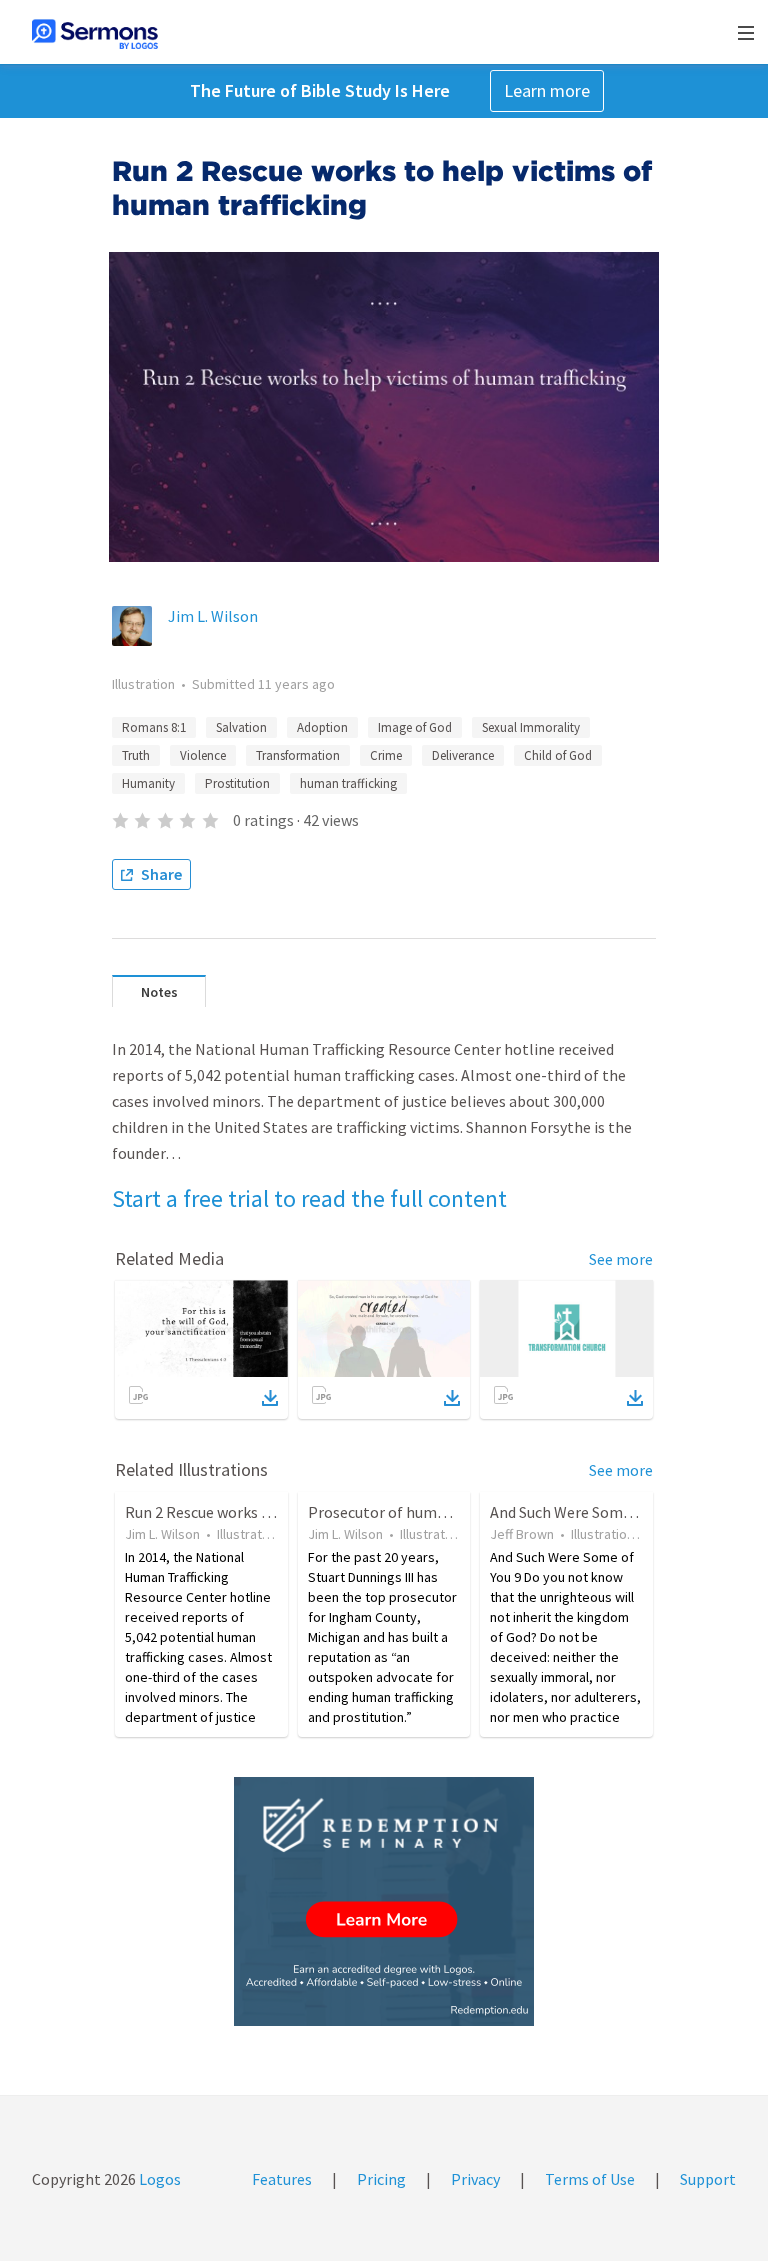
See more (621, 1259)
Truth (136, 755)
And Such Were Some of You (582, 1512)
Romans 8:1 (154, 727)
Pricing (381, 2179)
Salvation (241, 727)
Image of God (415, 727)
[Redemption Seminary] (384, 1901)
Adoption (322, 727)
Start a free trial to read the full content (309, 1198)
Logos (158, 2179)
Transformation (298, 755)
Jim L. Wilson (213, 616)
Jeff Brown (522, 1534)
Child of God (558, 755)
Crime (386, 755)
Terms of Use (590, 2179)
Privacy (475, 2179)
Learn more (547, 90)
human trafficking (348, 783)
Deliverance (463, 755)
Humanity (148, 783)
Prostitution (237, 783)
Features (282, 2179)
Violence (203, 755)
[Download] (270, 1398)
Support (708, 2179)
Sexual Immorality (531, 727)
